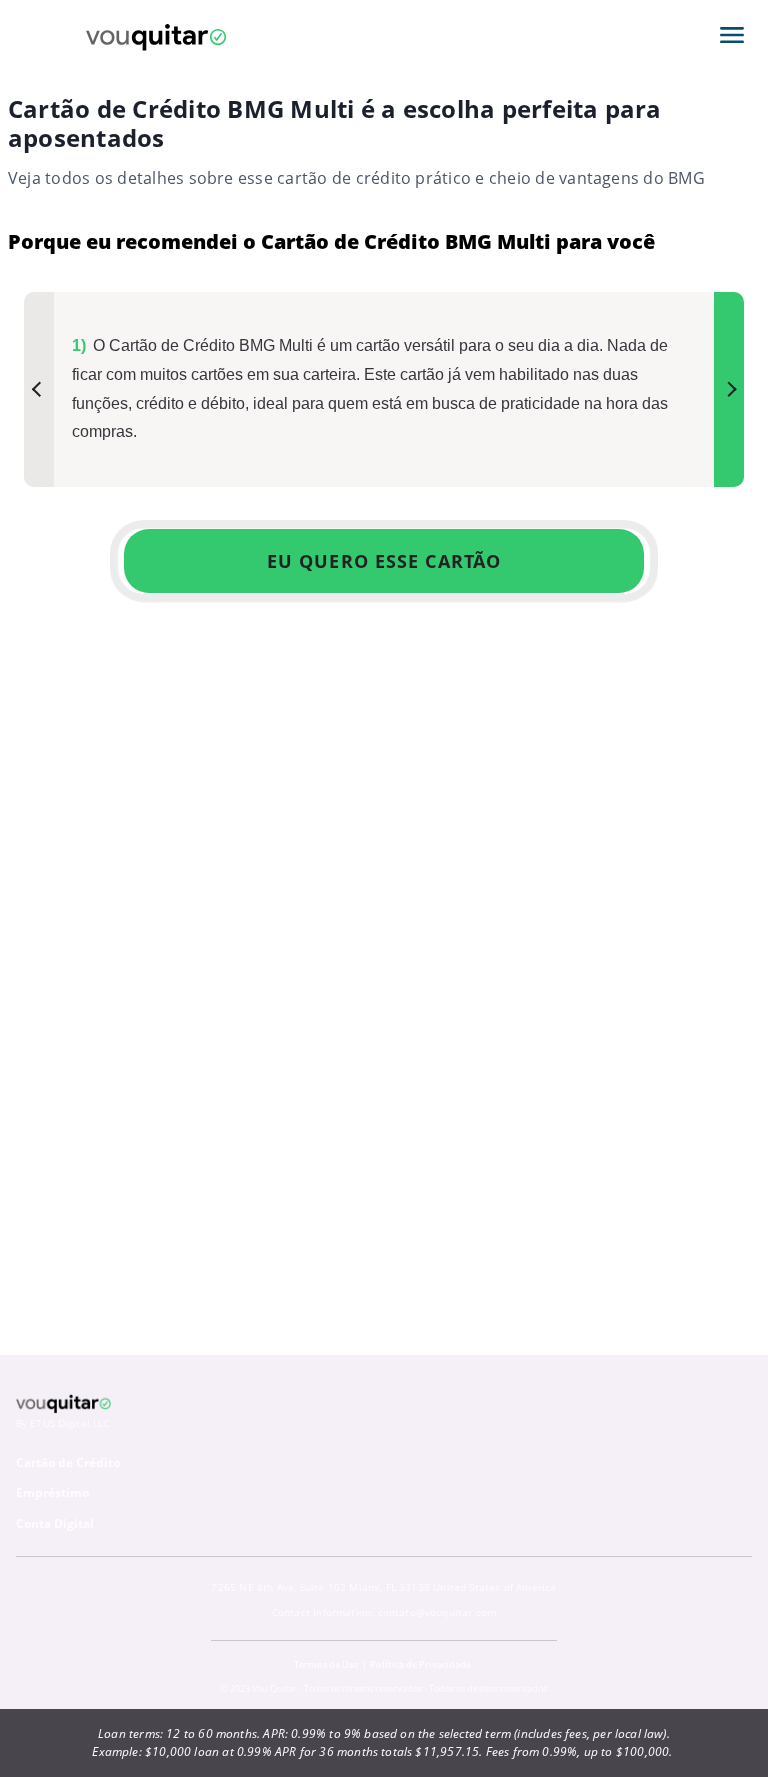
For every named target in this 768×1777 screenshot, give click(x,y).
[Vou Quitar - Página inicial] (156, 35)
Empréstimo (52, 1492)
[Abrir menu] (732, 35)
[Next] (729, 389)
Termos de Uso (326, 1664)
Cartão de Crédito (68, 1462)
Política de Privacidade (420, 1664)
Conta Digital (55, 1523)
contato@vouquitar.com (437, 1612)
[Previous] (39, 389)
